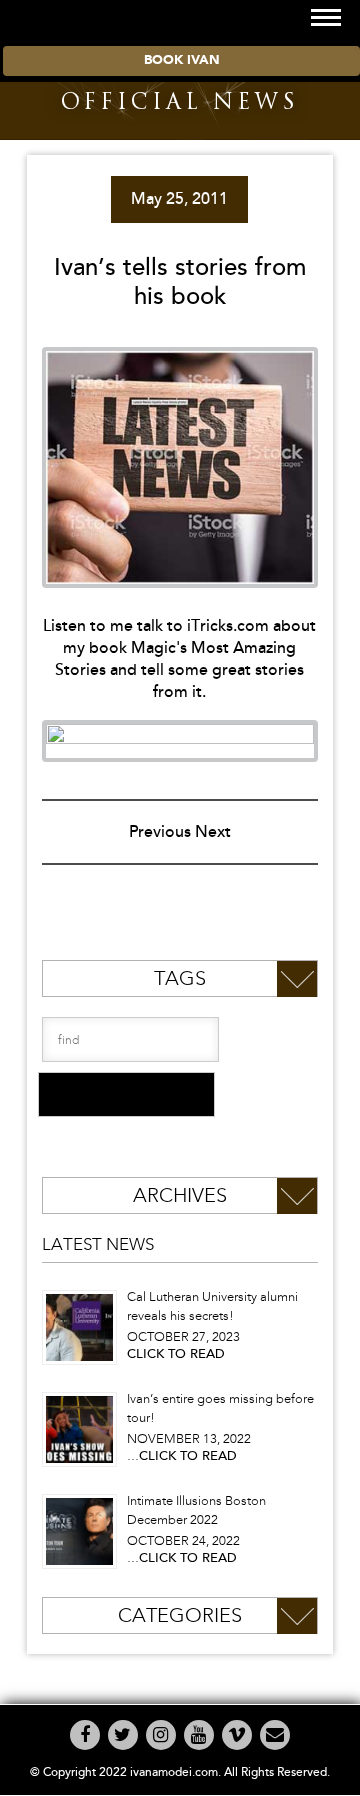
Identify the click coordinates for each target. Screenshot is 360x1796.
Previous (160, 832)
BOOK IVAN (182, 60)
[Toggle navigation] (326, 17)
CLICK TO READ (176, 1354)
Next (213, 832)
